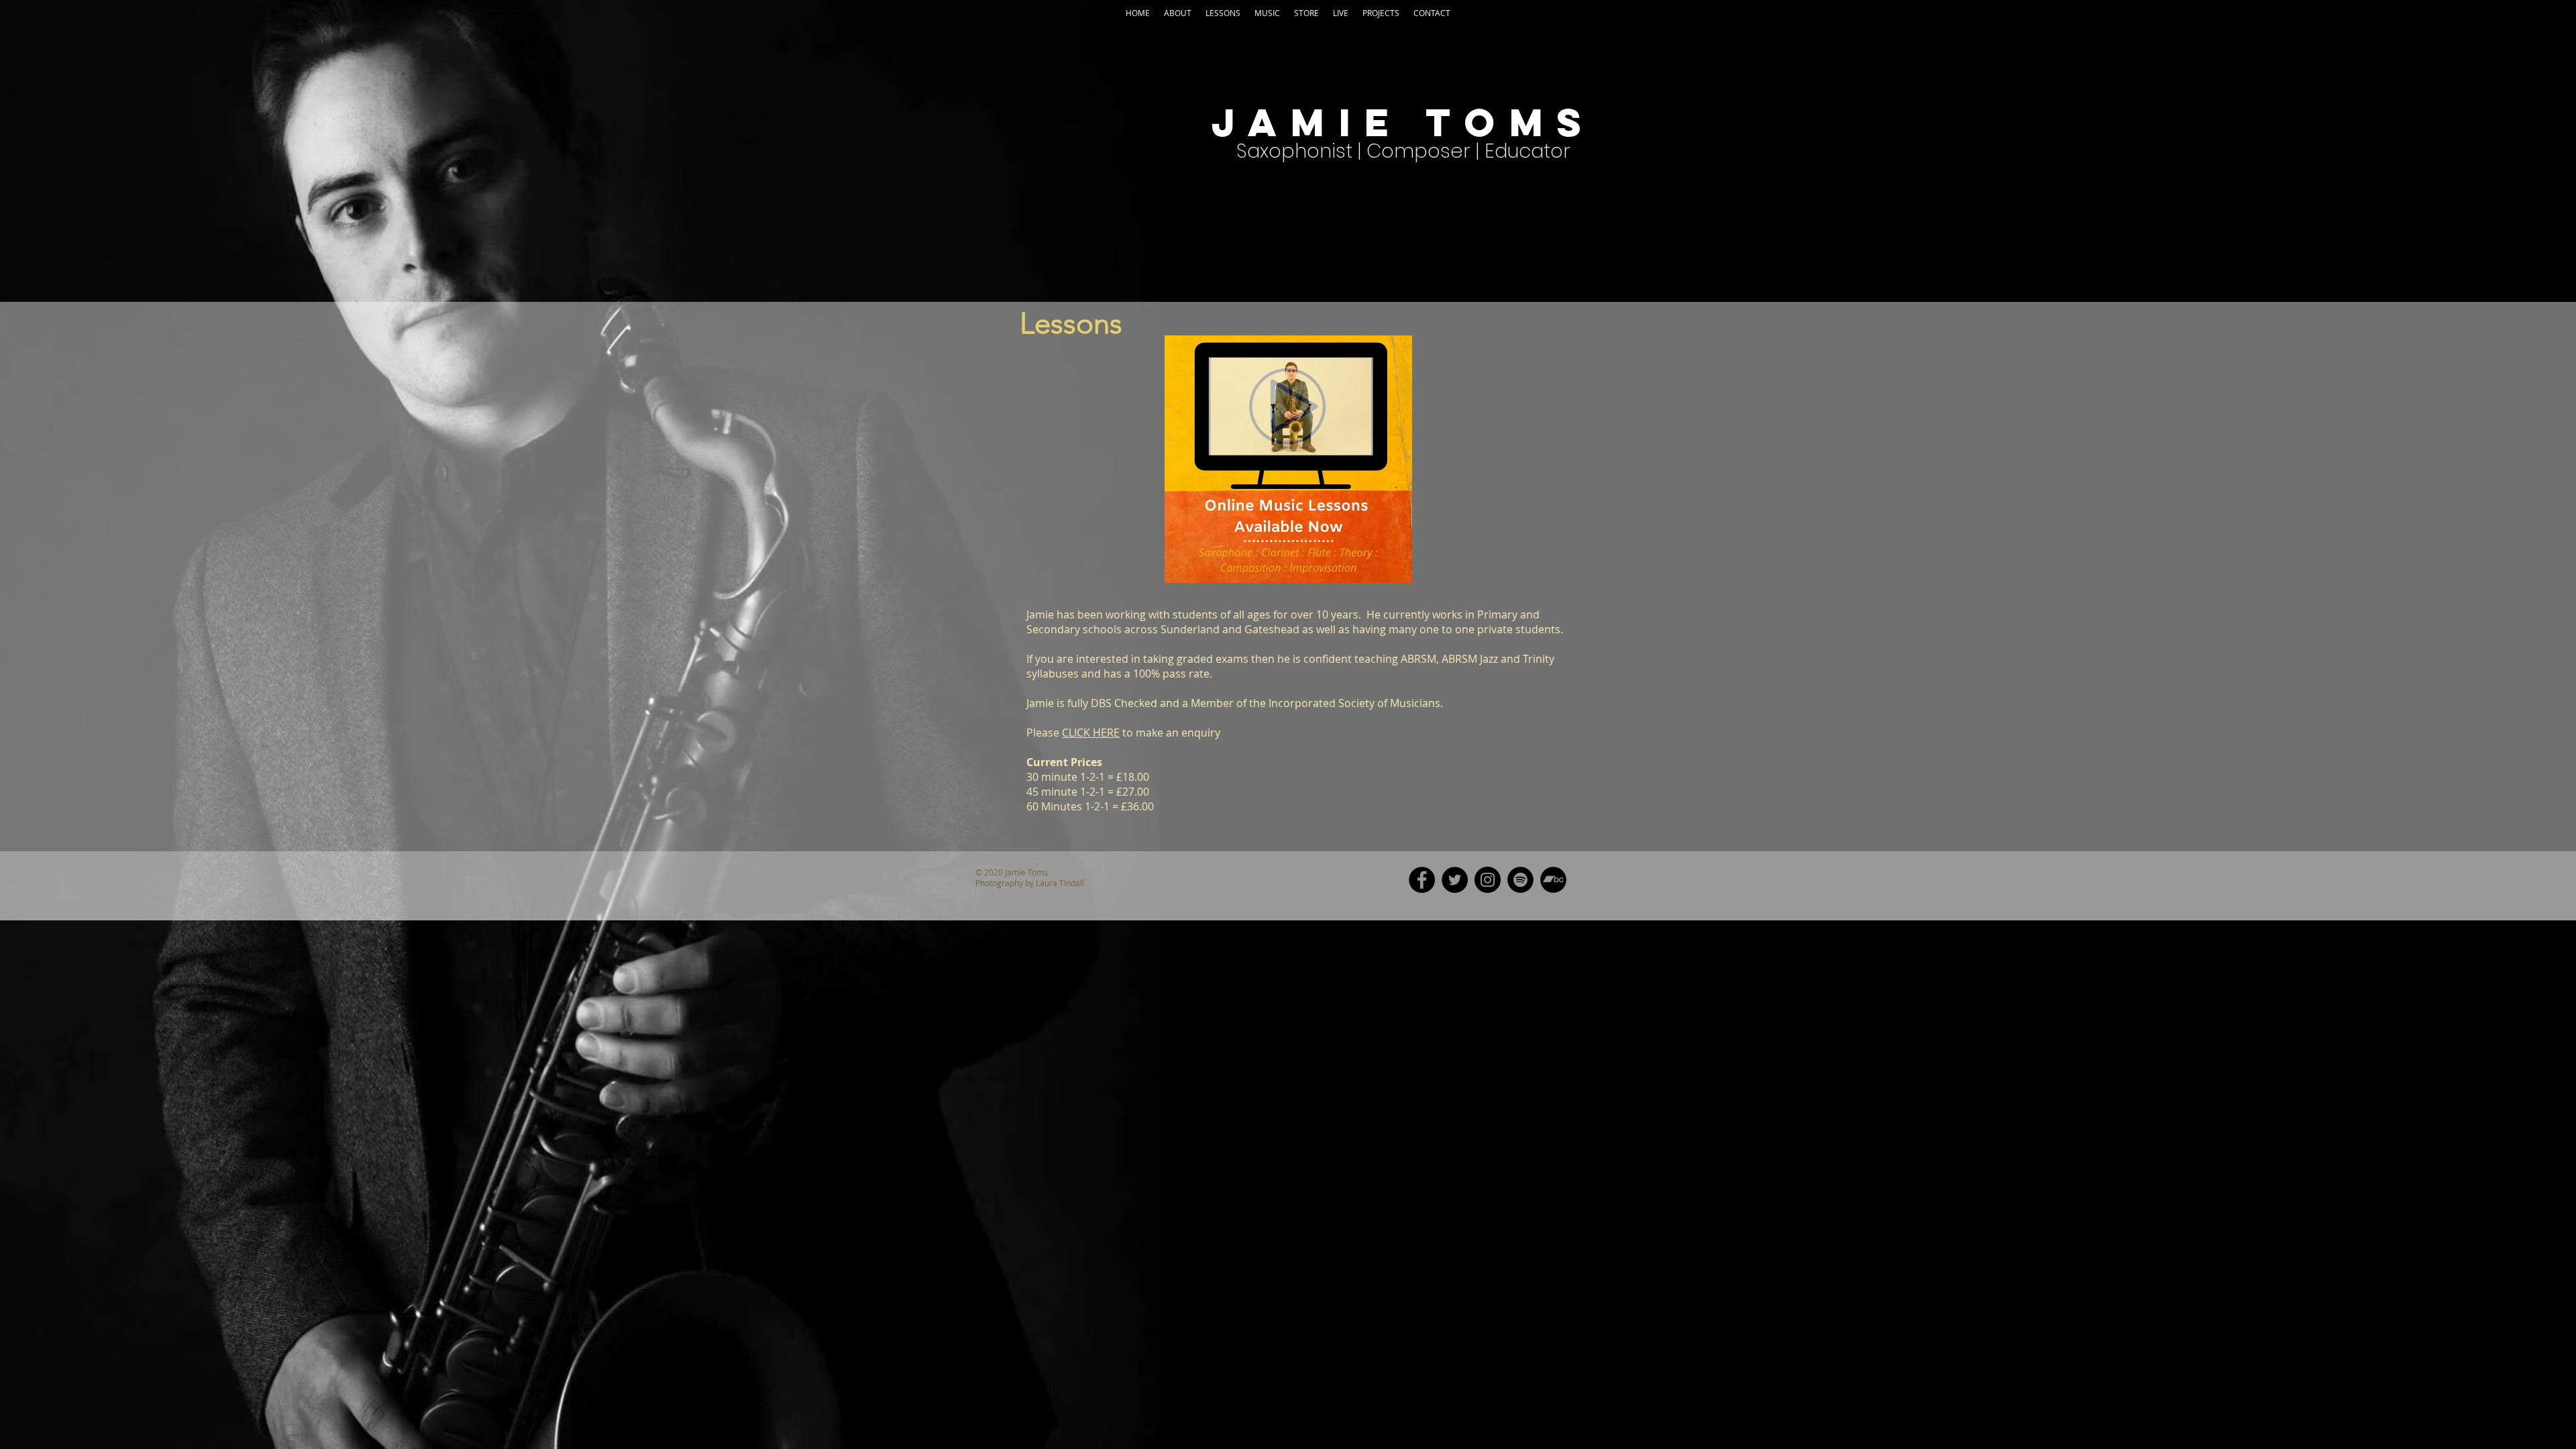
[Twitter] (1455, 880)
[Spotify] (1520, 880)
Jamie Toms (1403, 122)
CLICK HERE (1091, 733)
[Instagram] (1488, 880)
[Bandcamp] (1553, 880)
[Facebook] (1422, 880)
